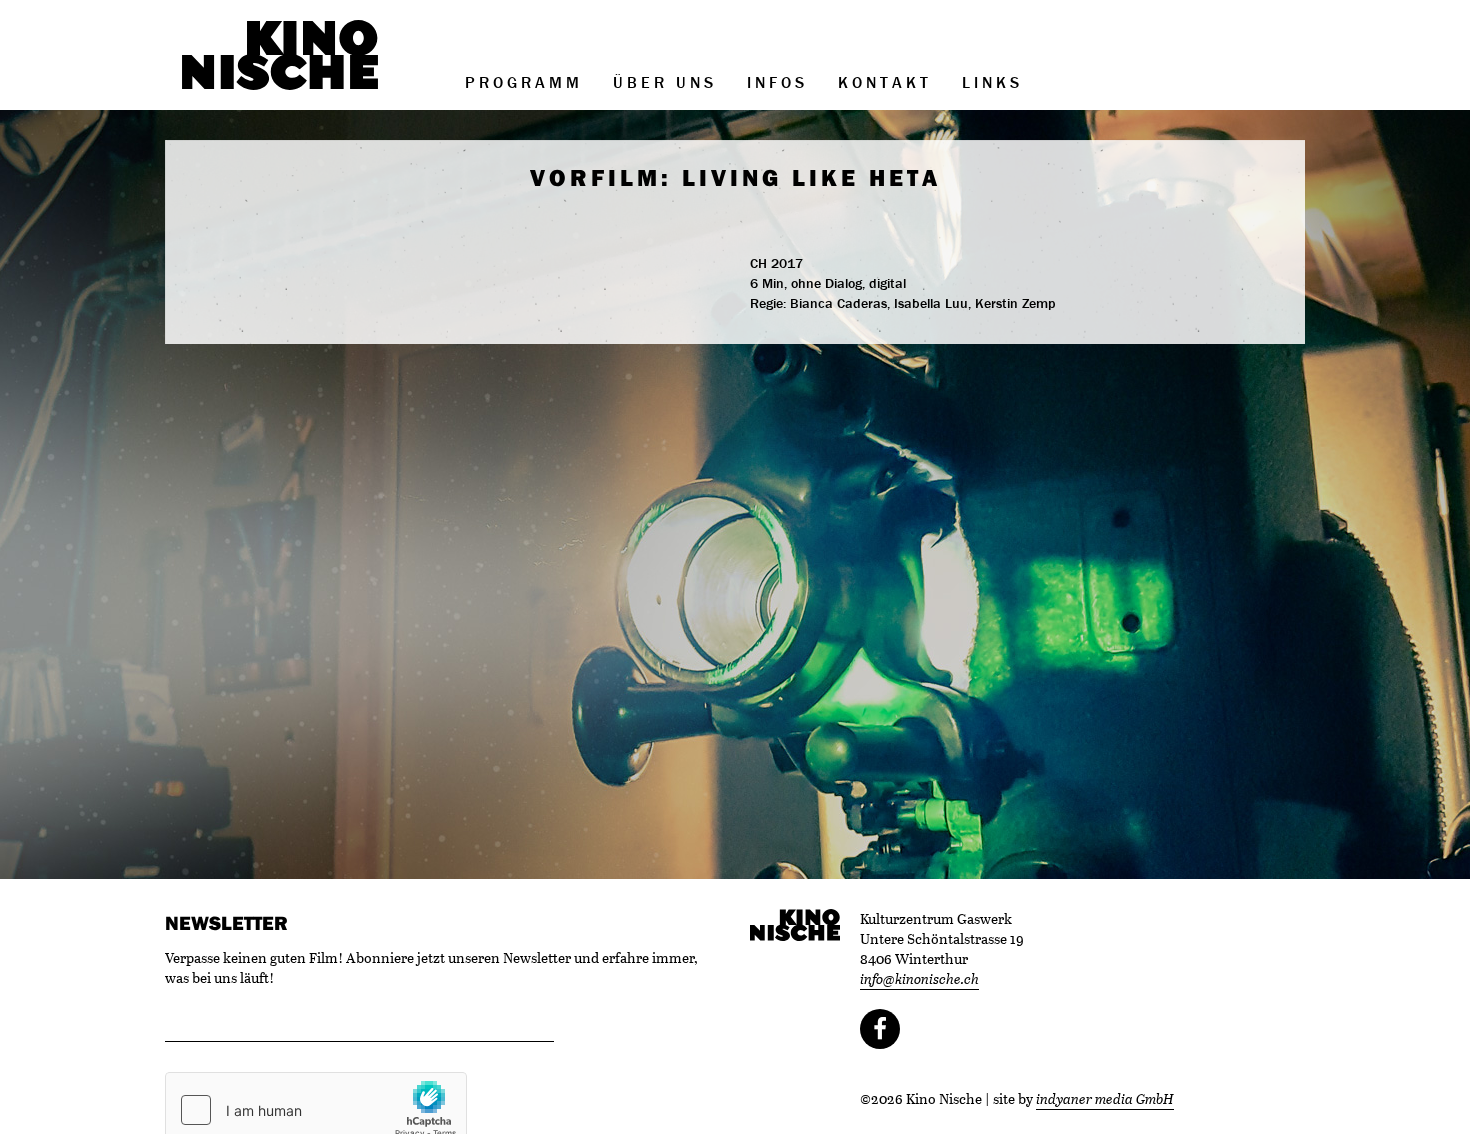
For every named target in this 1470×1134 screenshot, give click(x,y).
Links (992, 82)
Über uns (665, 82)
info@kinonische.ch (919, 978)
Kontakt (885, 82)
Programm (524, 82)
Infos (777, 82)
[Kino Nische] (280, 55)
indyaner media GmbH (1105, 1098)
